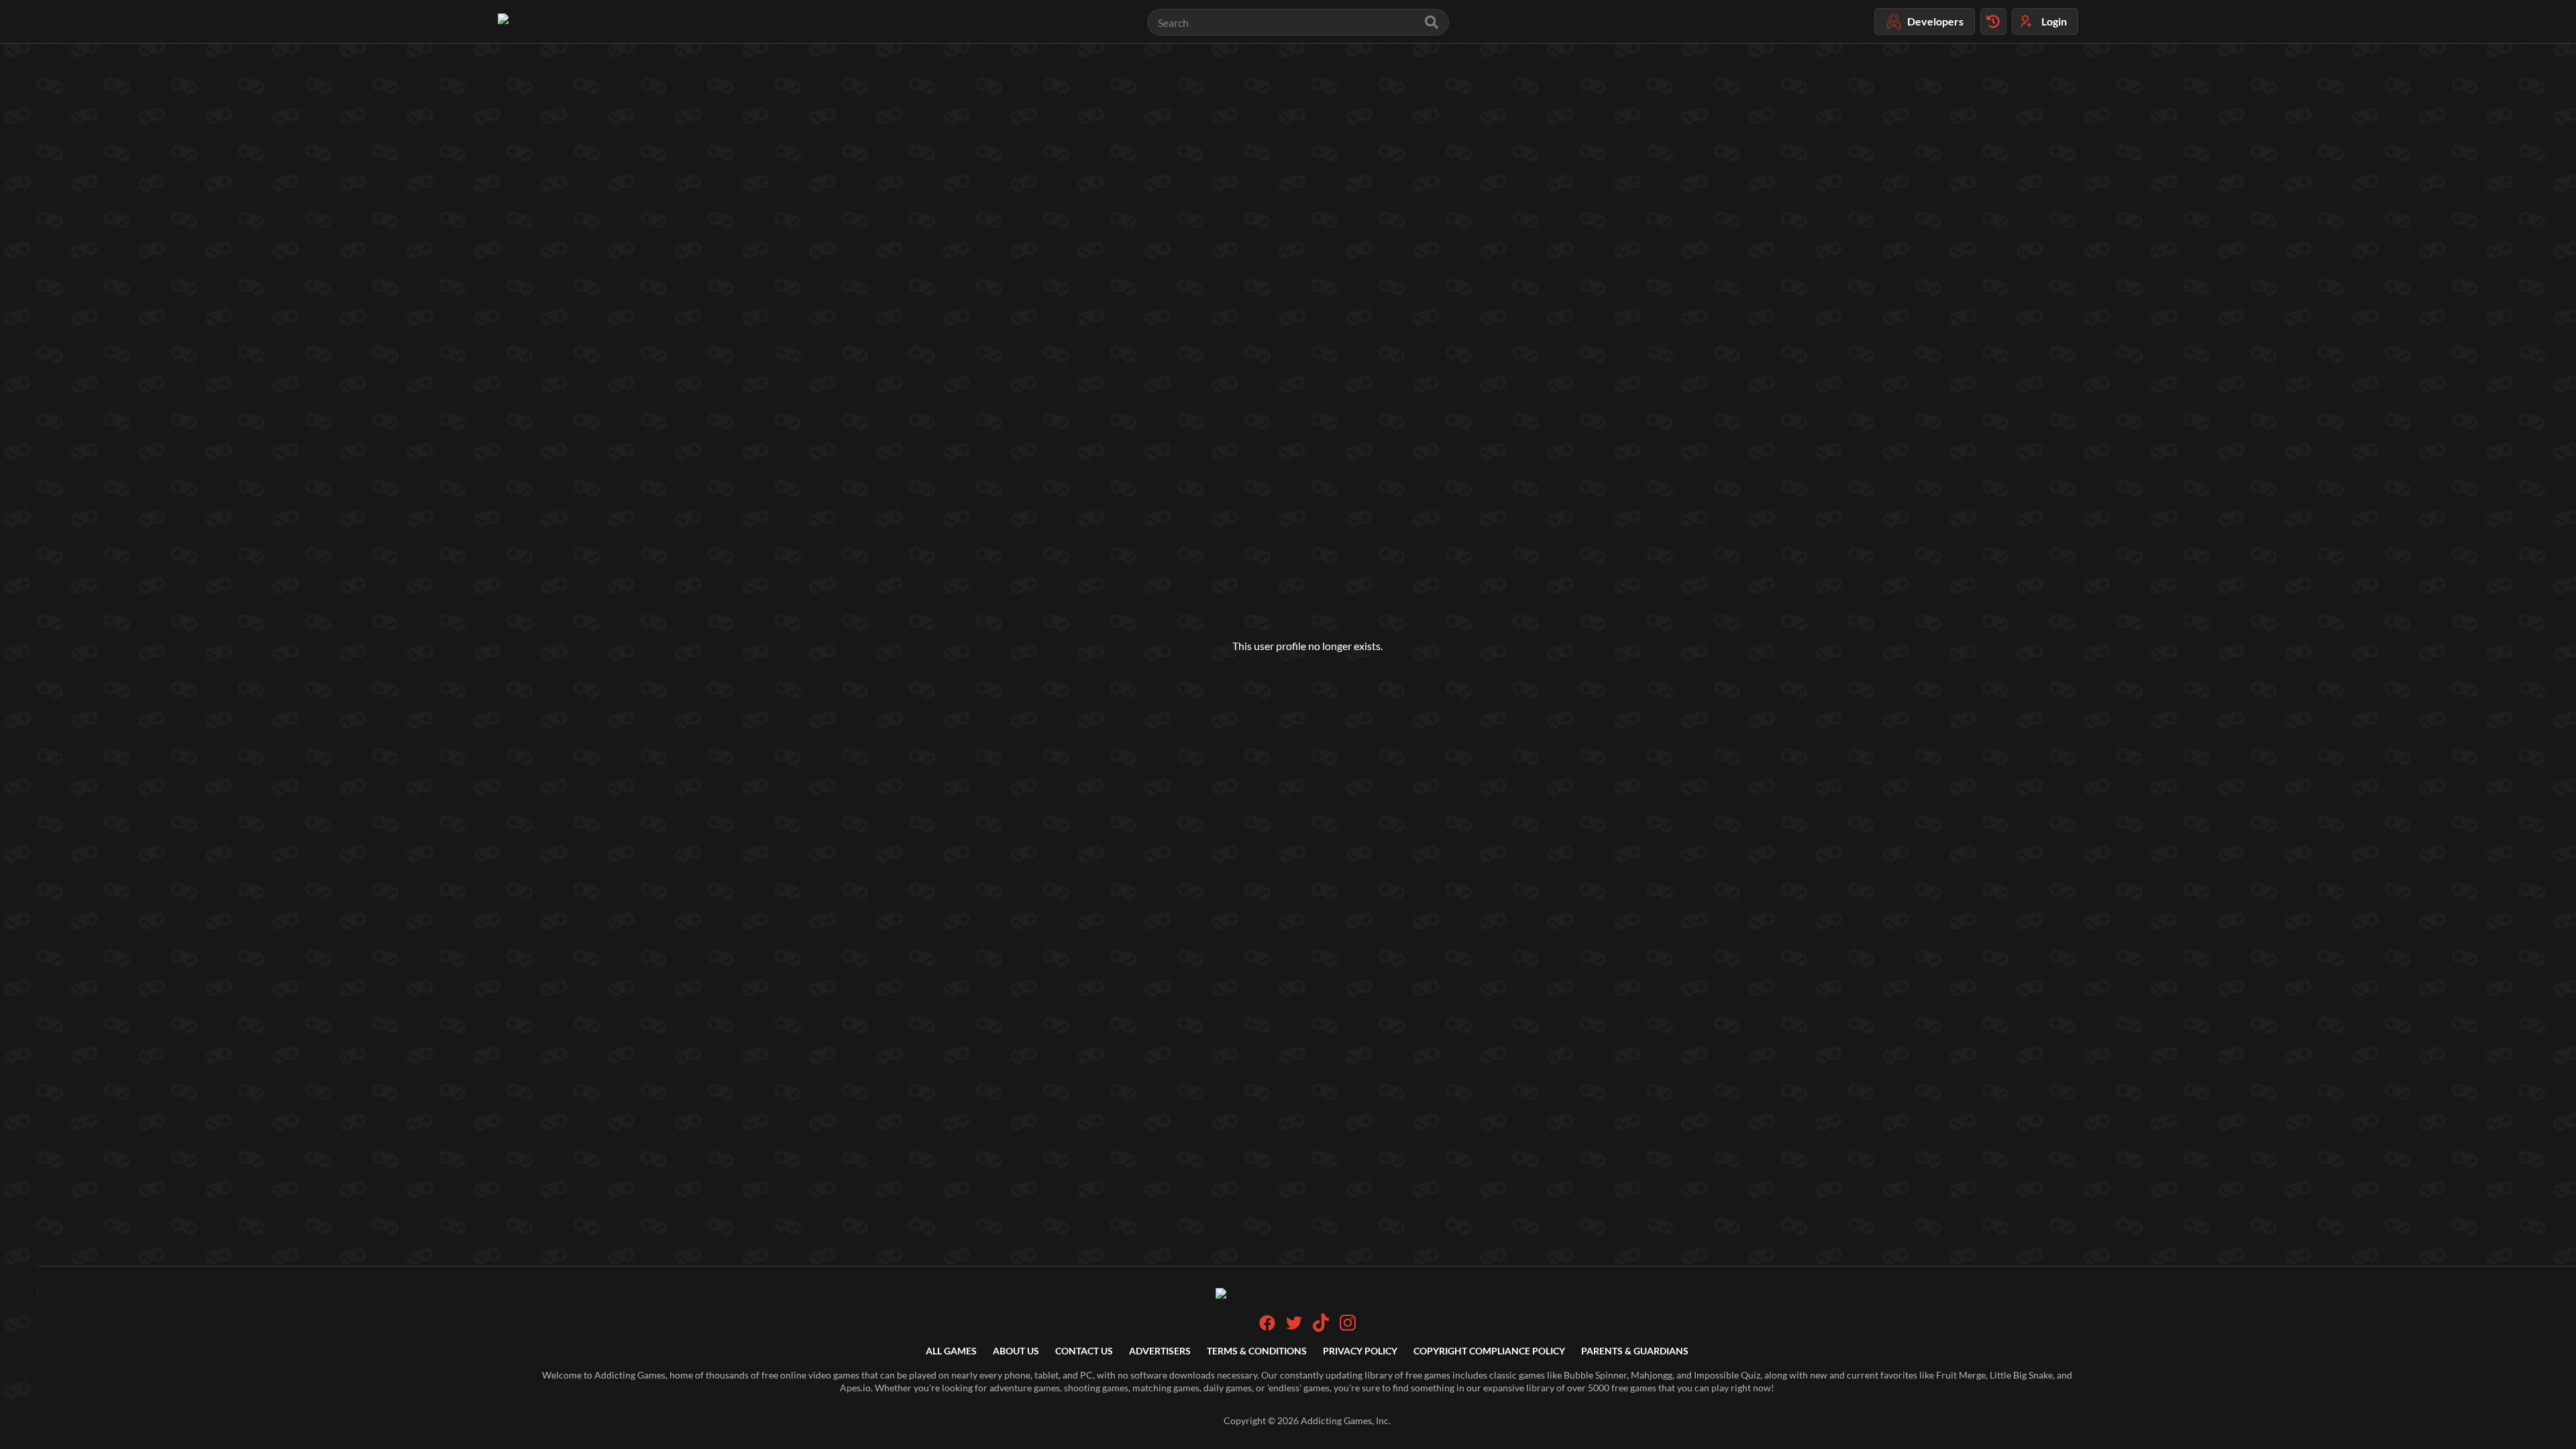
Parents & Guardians (1635, 1351)
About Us (1016, 1351)
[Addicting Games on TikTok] (1321, 1329)
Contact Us (1084, 1351)
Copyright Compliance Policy (1489, 1351)
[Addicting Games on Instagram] (1348, 1329)
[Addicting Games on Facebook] (1267, 1327)
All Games (951, 1351)
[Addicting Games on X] (1294, 1327)
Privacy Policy (1360, 1351)
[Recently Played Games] (1993, 21)
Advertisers (1160, 1351)
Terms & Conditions (1257, 1351)
